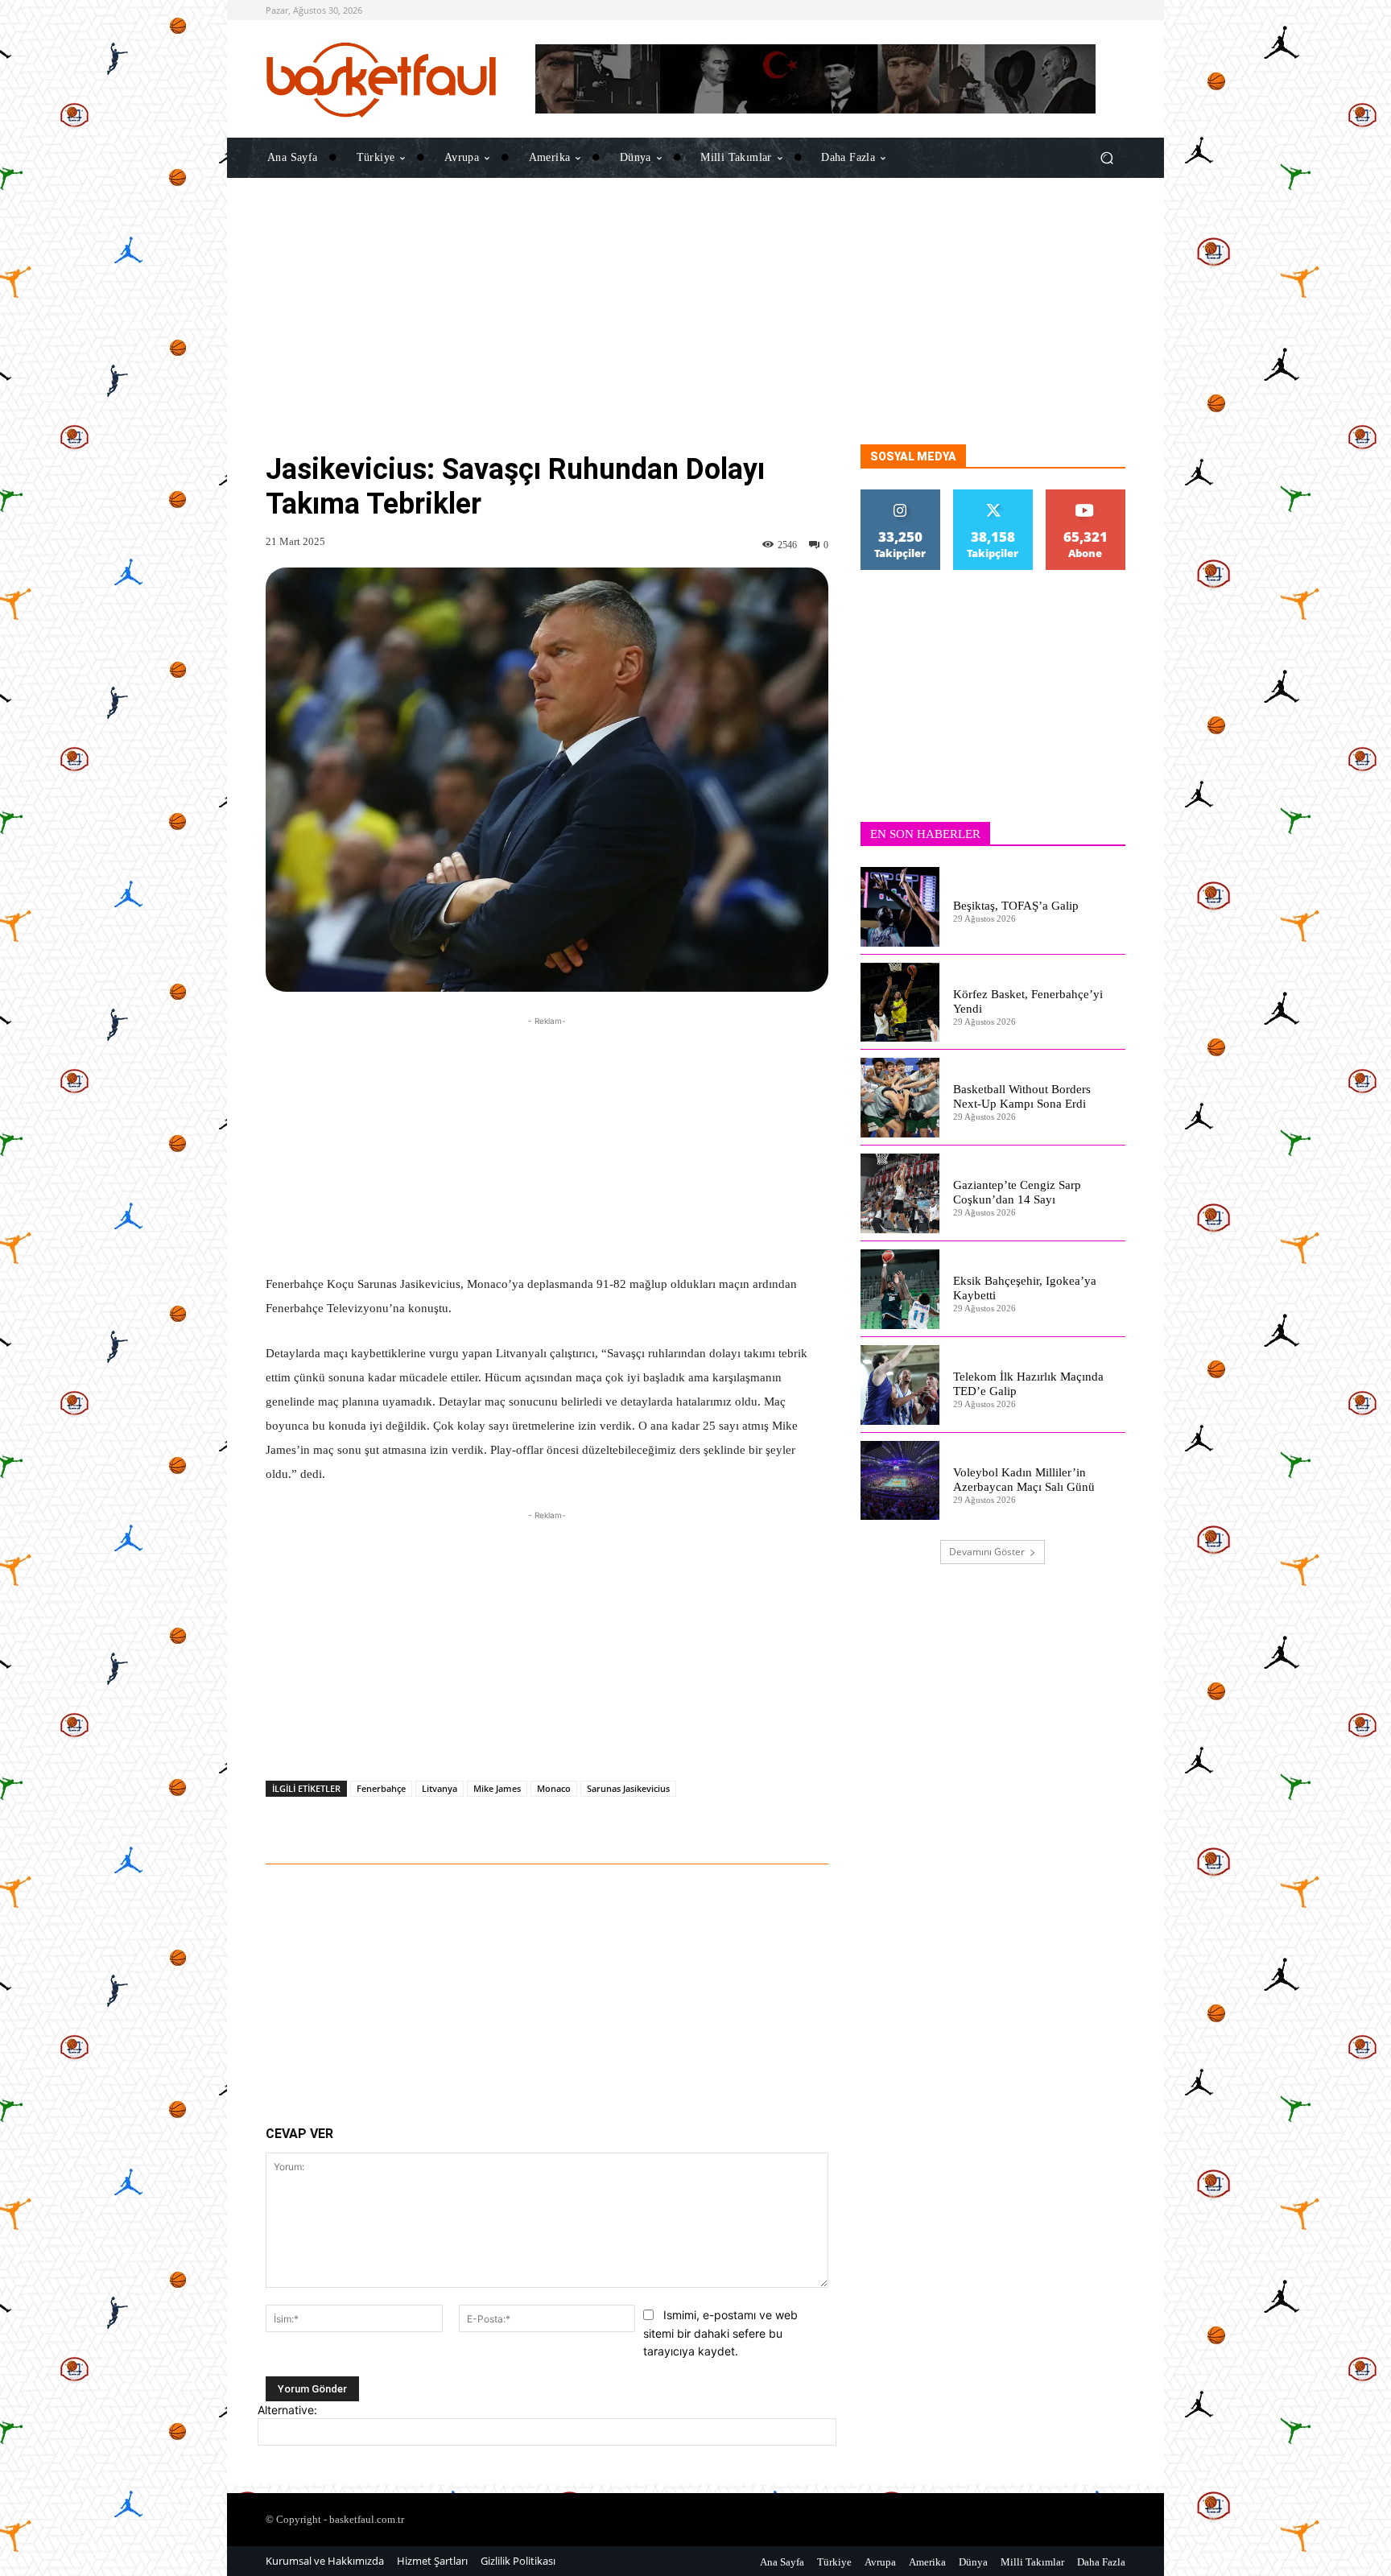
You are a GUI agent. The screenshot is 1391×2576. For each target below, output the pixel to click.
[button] (1106, 157)
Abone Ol (1086, 495)
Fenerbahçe (381, 1788)
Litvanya (440, 1788)
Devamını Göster (987, 1552)
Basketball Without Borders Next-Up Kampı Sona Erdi (1022, 1096)
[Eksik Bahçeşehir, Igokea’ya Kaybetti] (900, 1289)
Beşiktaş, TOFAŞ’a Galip (1016, 906)
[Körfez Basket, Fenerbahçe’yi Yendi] (900, 1003)
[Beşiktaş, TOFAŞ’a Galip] (900, 907)
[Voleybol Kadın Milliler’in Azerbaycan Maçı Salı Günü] (900, 1481)
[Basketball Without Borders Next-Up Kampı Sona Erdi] (900, 1098)
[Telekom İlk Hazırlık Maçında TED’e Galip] (900, 1385)
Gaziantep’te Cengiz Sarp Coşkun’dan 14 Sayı (1017, 1192)
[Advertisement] (695, 332)
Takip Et (901, 495)
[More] (747, 1819)
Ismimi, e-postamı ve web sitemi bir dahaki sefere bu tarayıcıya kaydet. (720, 2333)
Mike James (497, 1788)
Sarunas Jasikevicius (628, 1788)
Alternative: (287, 2410)
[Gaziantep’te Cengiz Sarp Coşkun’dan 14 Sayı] (900, 1193)
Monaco (554, 1788)
